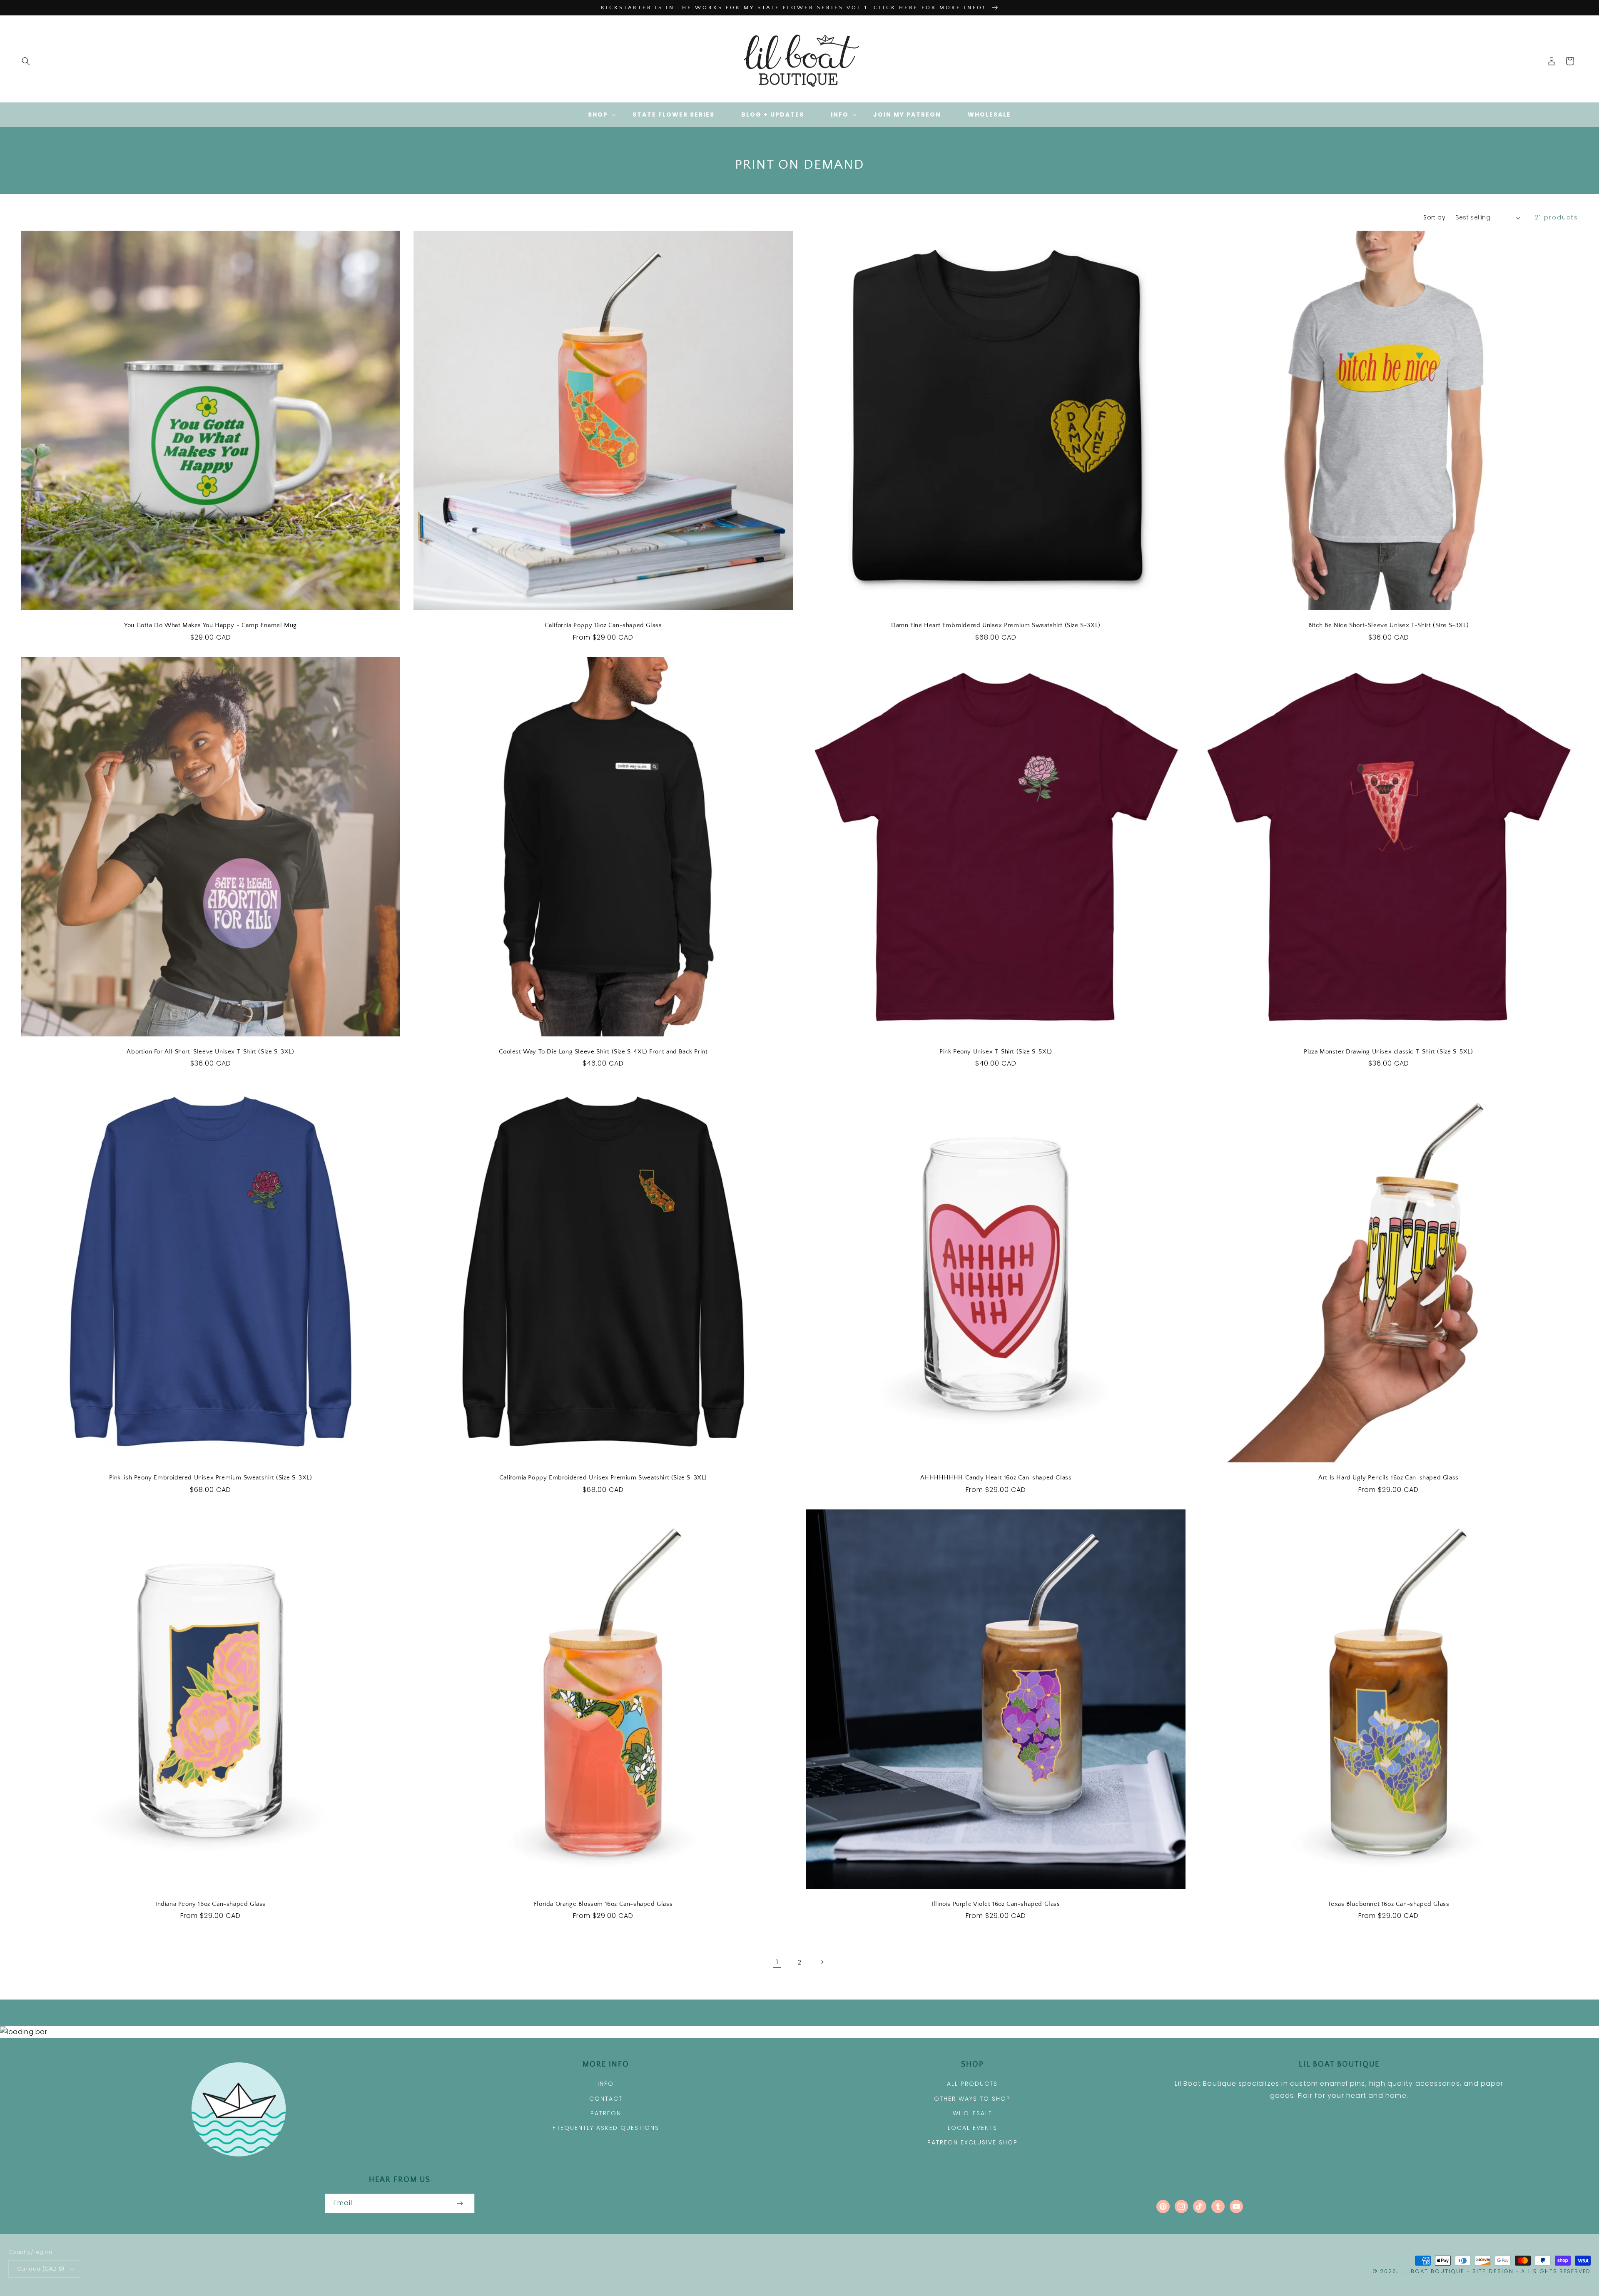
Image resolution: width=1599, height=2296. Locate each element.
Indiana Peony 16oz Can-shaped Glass (210, 1904)
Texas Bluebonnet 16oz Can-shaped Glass (1389, 1904)
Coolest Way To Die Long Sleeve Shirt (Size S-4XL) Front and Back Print (603, 1052)
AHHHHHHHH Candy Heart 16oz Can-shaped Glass (996, 1478)
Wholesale (973, 2113)
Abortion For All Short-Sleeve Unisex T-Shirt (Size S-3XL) (210, 1052)
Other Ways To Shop (972, 2099)
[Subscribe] (460, 2203)
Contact (606, 2099)
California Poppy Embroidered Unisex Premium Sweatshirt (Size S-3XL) (603, 1478)
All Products (972, 2084)
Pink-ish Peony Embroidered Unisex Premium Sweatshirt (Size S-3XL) (211, 1478)
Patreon (606, 2113)
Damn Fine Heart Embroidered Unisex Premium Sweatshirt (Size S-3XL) (996, 625)
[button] (26, 61)
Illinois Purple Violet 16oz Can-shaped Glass (996, 1904)
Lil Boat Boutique (1432, 2271)
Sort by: (1435, 217)
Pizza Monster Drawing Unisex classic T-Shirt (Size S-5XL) (1388, 1052)
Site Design (1493, 2271)
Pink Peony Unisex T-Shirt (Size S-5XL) (996, 1052)
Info (606, 2084)
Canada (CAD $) (41, 2269)
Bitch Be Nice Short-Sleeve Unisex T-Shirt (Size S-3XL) (1389, 625)
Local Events (973, 2128)
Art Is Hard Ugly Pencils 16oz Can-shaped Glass (1389, 1478)
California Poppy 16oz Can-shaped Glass (603, 625)
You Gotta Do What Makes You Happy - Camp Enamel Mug (210, 625)
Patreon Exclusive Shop (973, 2142)
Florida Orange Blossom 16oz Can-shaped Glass (603, 1904)
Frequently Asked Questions (606, 2128)
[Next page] (822, 1962)
